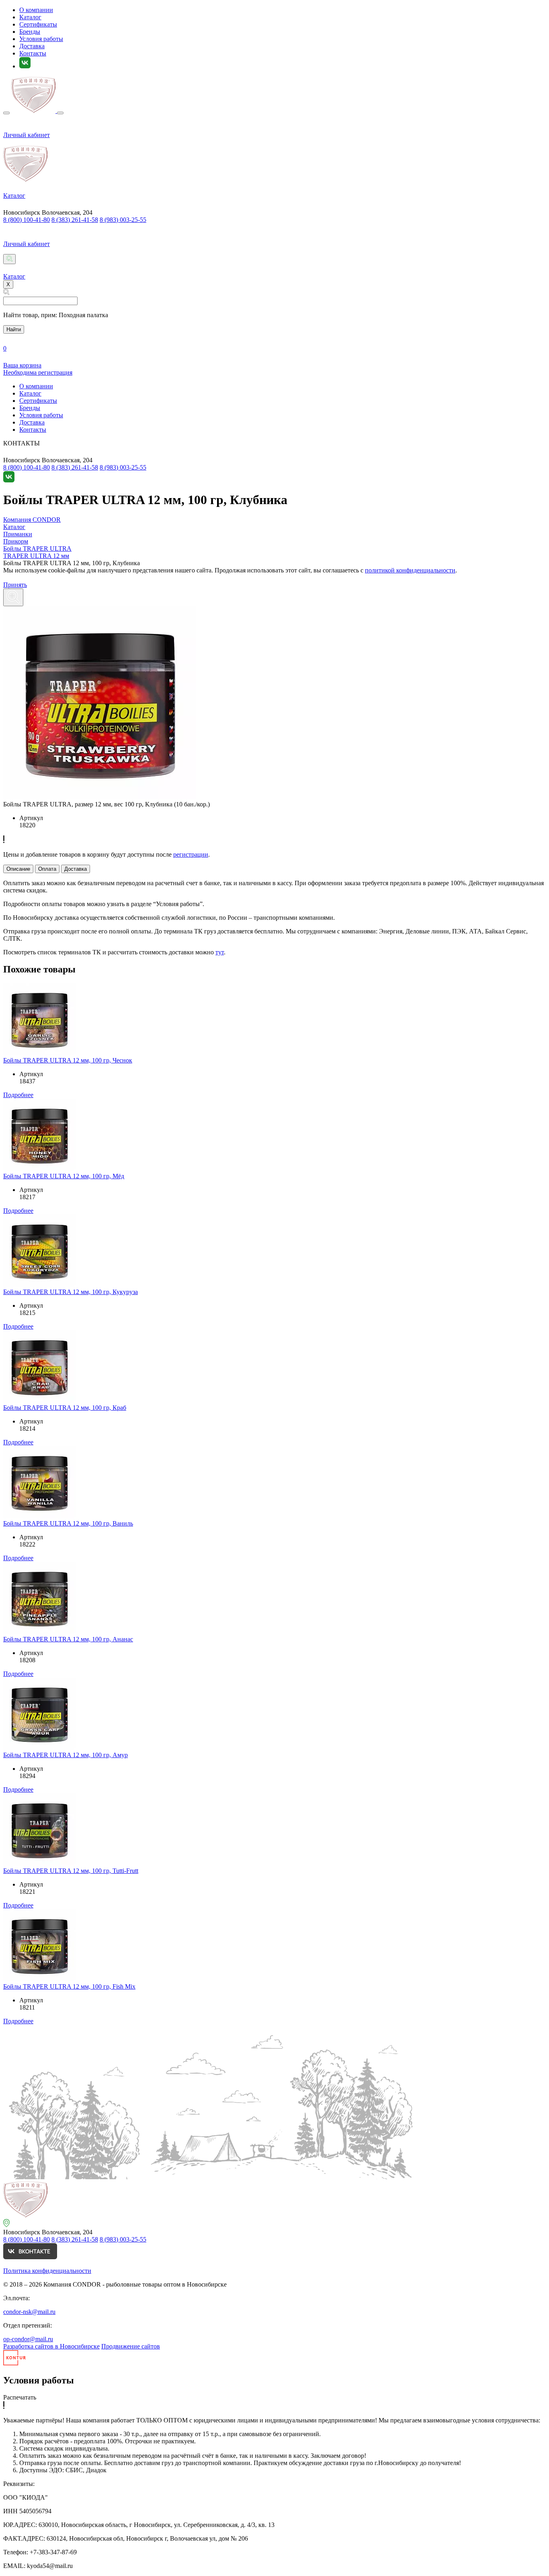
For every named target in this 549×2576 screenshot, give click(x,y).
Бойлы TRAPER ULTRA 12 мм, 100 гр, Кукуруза (71, 1292)
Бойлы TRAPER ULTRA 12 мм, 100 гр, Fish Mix (69, 1986)
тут (220, 952)
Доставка (32, 46)
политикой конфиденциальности (410, 570)
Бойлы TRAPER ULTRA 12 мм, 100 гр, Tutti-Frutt (71, 1871)
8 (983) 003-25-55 (123, 220)
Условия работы (41, 39)
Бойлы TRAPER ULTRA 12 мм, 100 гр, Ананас (68, 1639)
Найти (14, 329)
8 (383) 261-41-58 (75, 220)
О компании (36, 10)
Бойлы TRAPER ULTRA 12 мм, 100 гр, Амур (66, 1755)
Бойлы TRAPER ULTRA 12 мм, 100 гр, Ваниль (68, 1523)
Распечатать (20, 2397)
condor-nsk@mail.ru (29, 2312)
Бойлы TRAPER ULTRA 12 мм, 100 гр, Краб (65, 1408)
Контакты (33, 53)
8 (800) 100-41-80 (27, 220)
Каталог (30, 17)
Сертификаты (38, 24)
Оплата (47, 869)
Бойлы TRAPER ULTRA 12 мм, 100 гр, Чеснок (68, 1060)
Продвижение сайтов (131, 2346)
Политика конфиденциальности (47, 2271)
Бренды (30, 32)
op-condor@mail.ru (28, 2339)
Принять (15, 585)
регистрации (191, 854)
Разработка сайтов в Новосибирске (51, 2346)
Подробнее (18, 1095)
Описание (18, 869)
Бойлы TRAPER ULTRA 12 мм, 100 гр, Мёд (64, 1176)
